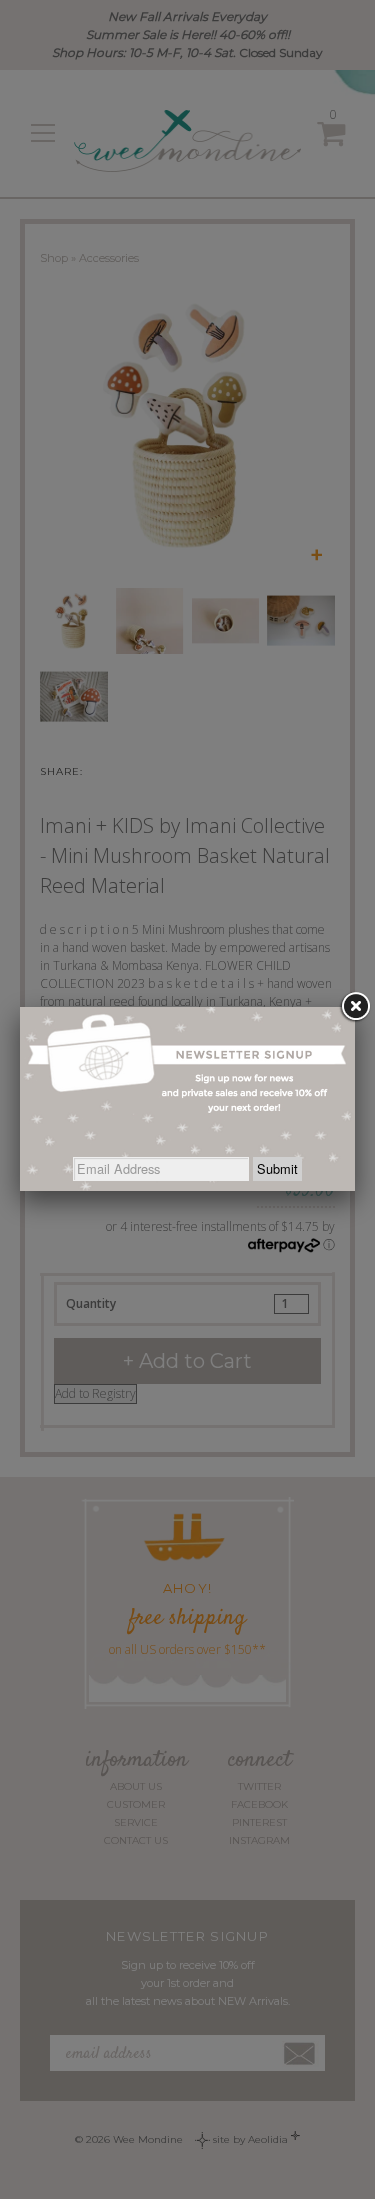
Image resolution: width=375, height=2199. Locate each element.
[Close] (355, 1007)
